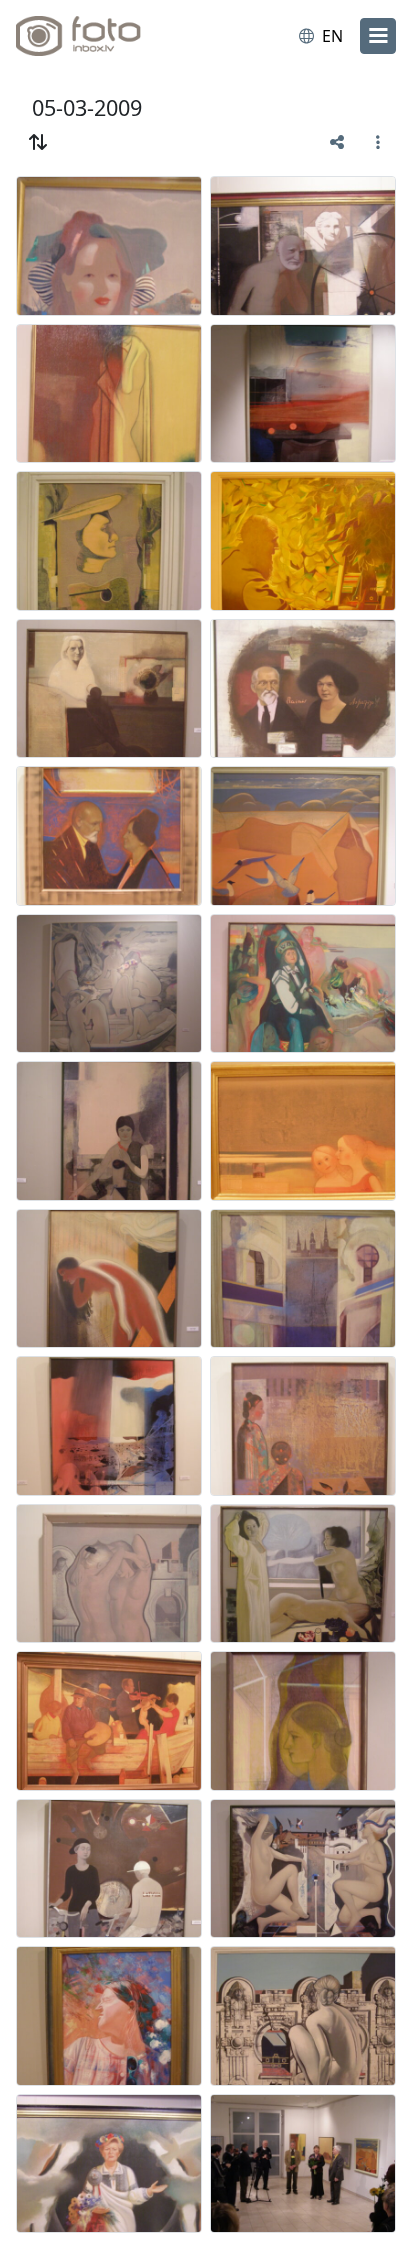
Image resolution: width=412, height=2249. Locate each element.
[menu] (378, 36)
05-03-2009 (87, 107)
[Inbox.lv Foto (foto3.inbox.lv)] (98, 36)
